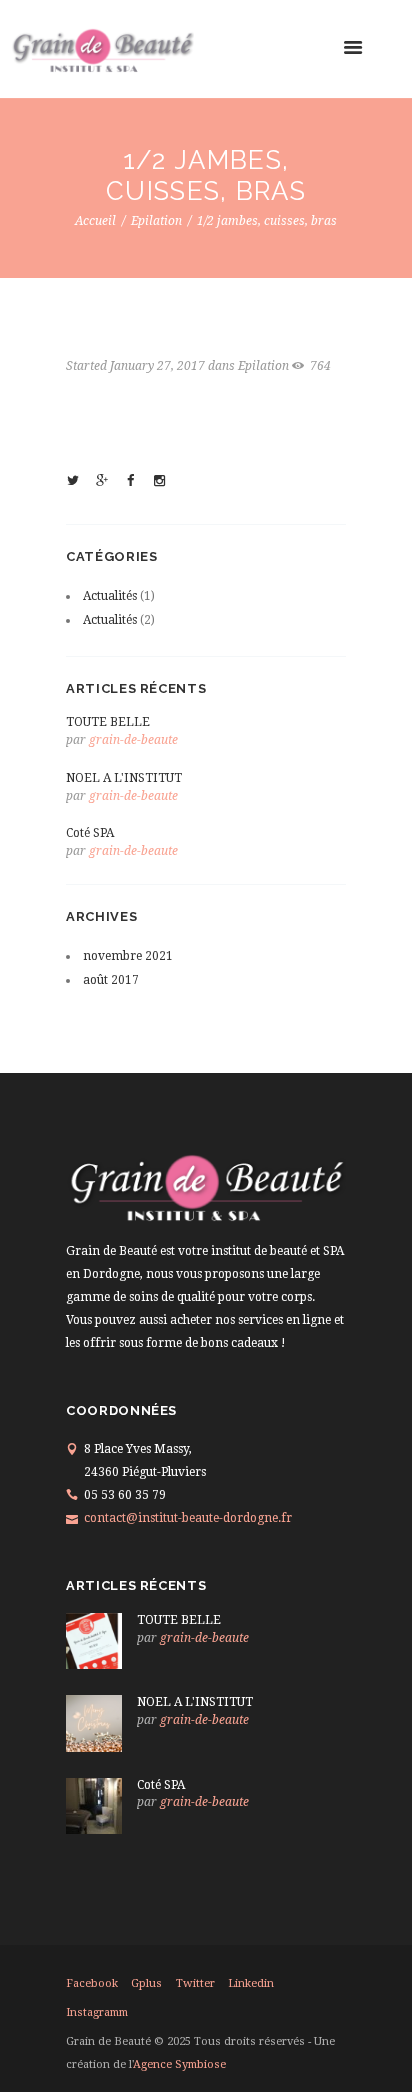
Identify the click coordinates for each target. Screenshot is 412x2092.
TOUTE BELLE (108, 722)
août (111, 980)
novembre (128, 956)
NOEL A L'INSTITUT (124, 778)
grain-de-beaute (133, 740)
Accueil (95, 221)
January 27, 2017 (157, 366)
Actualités (110, 596)
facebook (92, 1983)
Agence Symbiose (179, 2064)
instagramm (97, 2012)
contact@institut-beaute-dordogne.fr (188, 1518)
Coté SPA (90, 833)
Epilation (156, 221)
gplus (146, 1983)
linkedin (251, 1983)
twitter (195, 1983)
